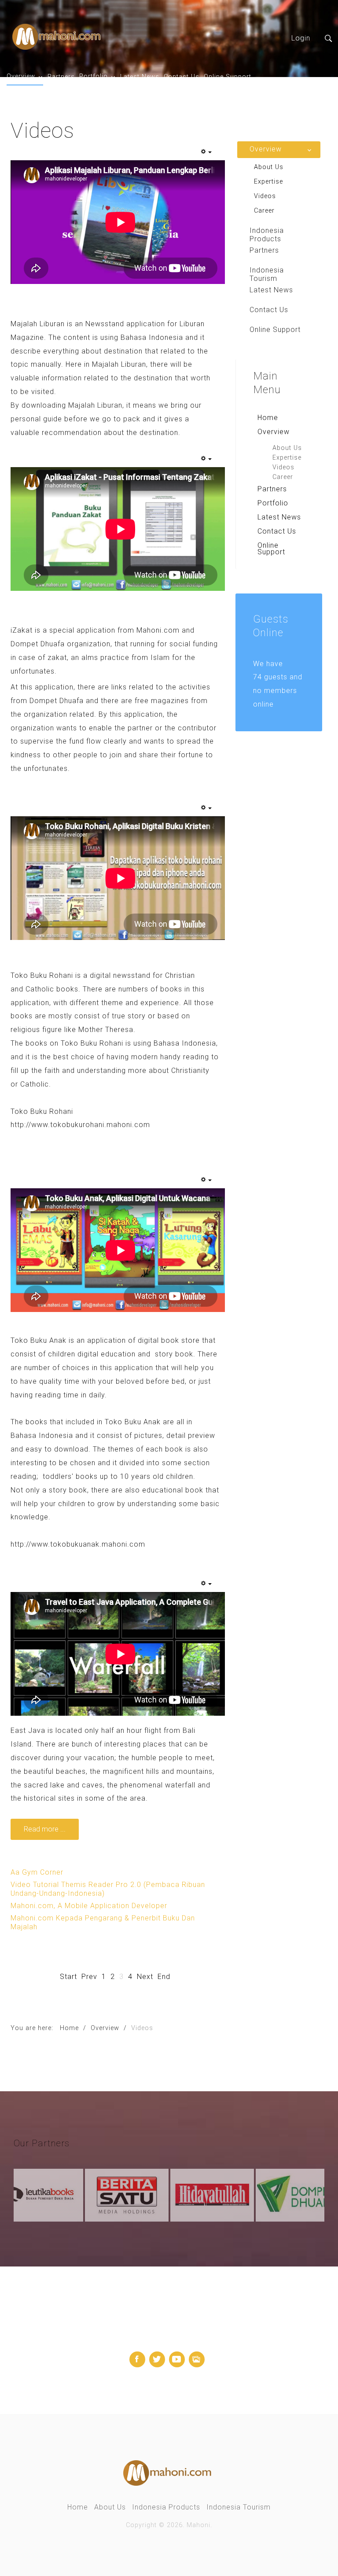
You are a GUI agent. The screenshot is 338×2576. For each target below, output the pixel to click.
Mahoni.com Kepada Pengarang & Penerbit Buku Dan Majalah (103, 1922)
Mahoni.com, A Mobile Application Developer (89, 1906)
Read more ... (45, 1829)
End (164, 1977)
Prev (89, 1977)
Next (145, 1977)
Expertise (287, 458)
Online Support (228, 77)
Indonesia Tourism (239, 2507)
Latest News (140, 77)
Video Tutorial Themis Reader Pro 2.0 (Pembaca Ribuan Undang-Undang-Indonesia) (108, 1889)
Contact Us (182, 77)
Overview (21, 76)
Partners (61, 77)
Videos (283, 467)
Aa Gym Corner (37, 1872)
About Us (287, 448)
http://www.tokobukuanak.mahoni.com (78, 1544)
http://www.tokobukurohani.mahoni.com (80, 1125)
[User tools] (206, 152)
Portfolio (94, 76)
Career (283, 477)
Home (268, 418)
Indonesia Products (166, 2507)
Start (68, 1977)
